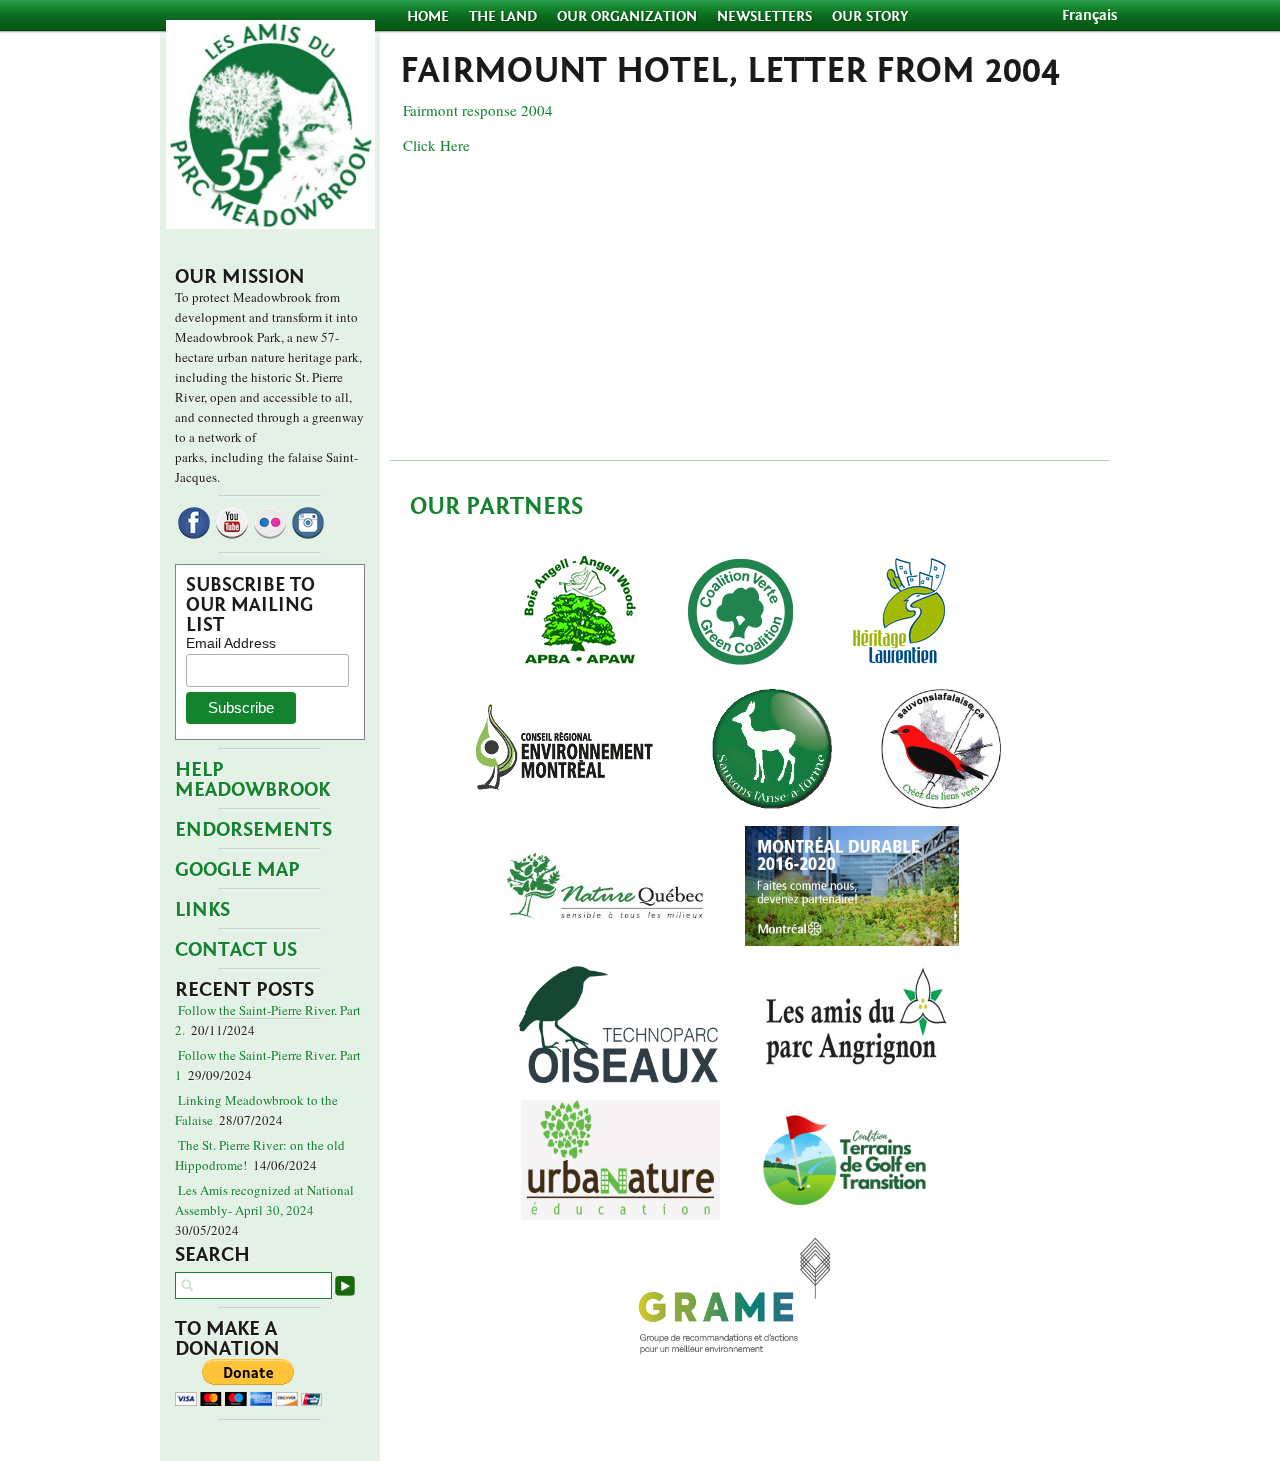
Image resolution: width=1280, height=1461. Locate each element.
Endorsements (253, 829)
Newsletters (764, 16)
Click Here (436, 145)
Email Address (231, 643)
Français (1089, 15)
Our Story (870, 16)
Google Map (237, 869)
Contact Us (236, 949)
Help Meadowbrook (252, 779)
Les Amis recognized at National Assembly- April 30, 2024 (264, 1200)
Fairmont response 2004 (478, 110)
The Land (503, 16)
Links (202, 909)
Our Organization (627, 16)
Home (430, 16)
